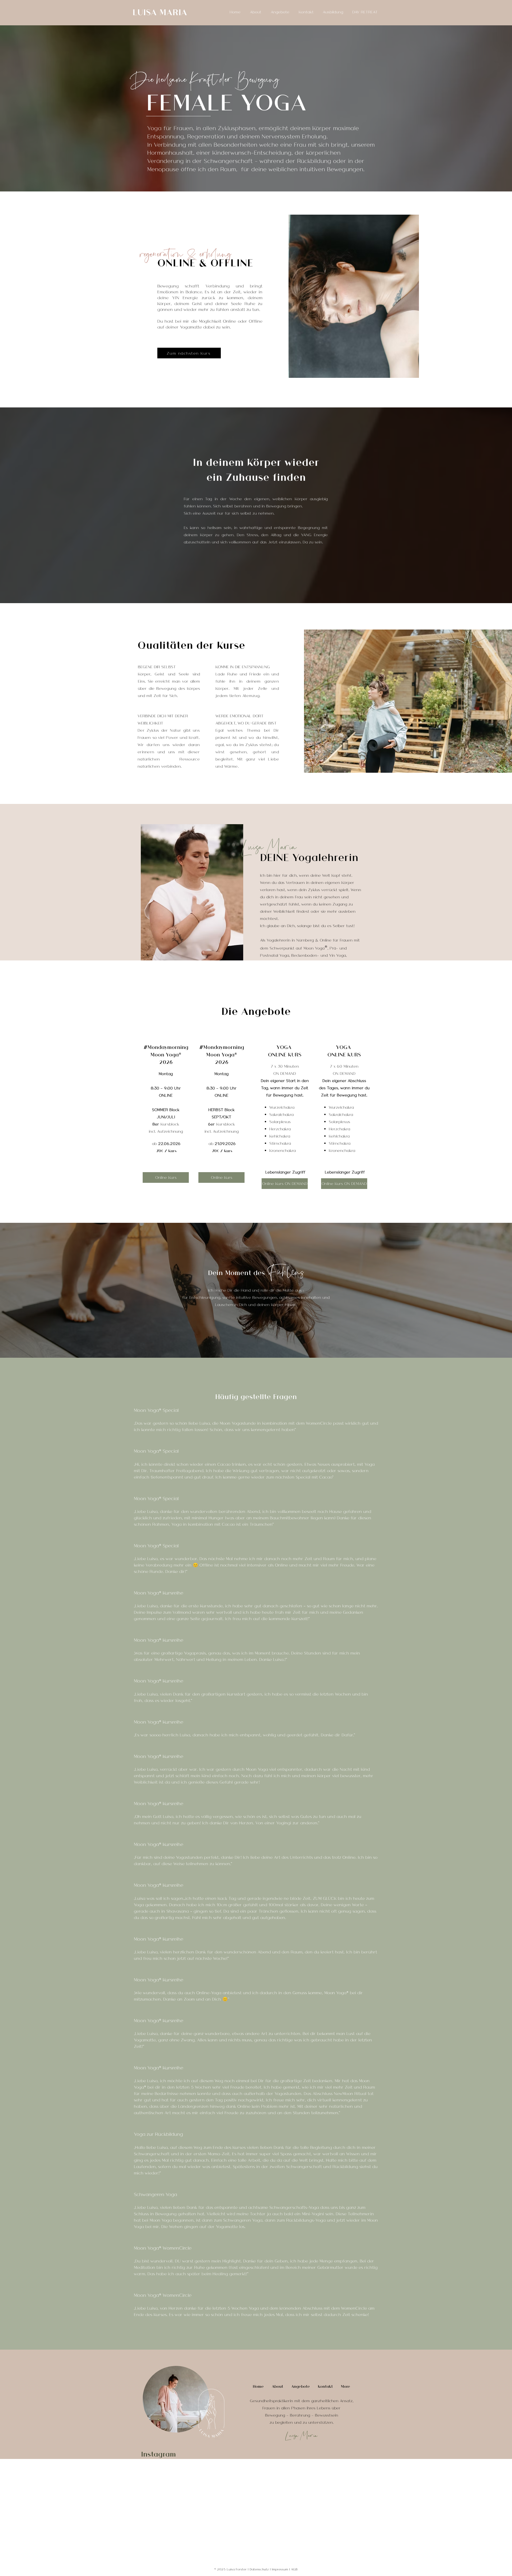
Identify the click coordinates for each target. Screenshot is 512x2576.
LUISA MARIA (160, 12)
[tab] (256, 1866)
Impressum (280, 2569)
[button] (279, 12)
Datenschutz (259, 2569)
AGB (294, 2569)
